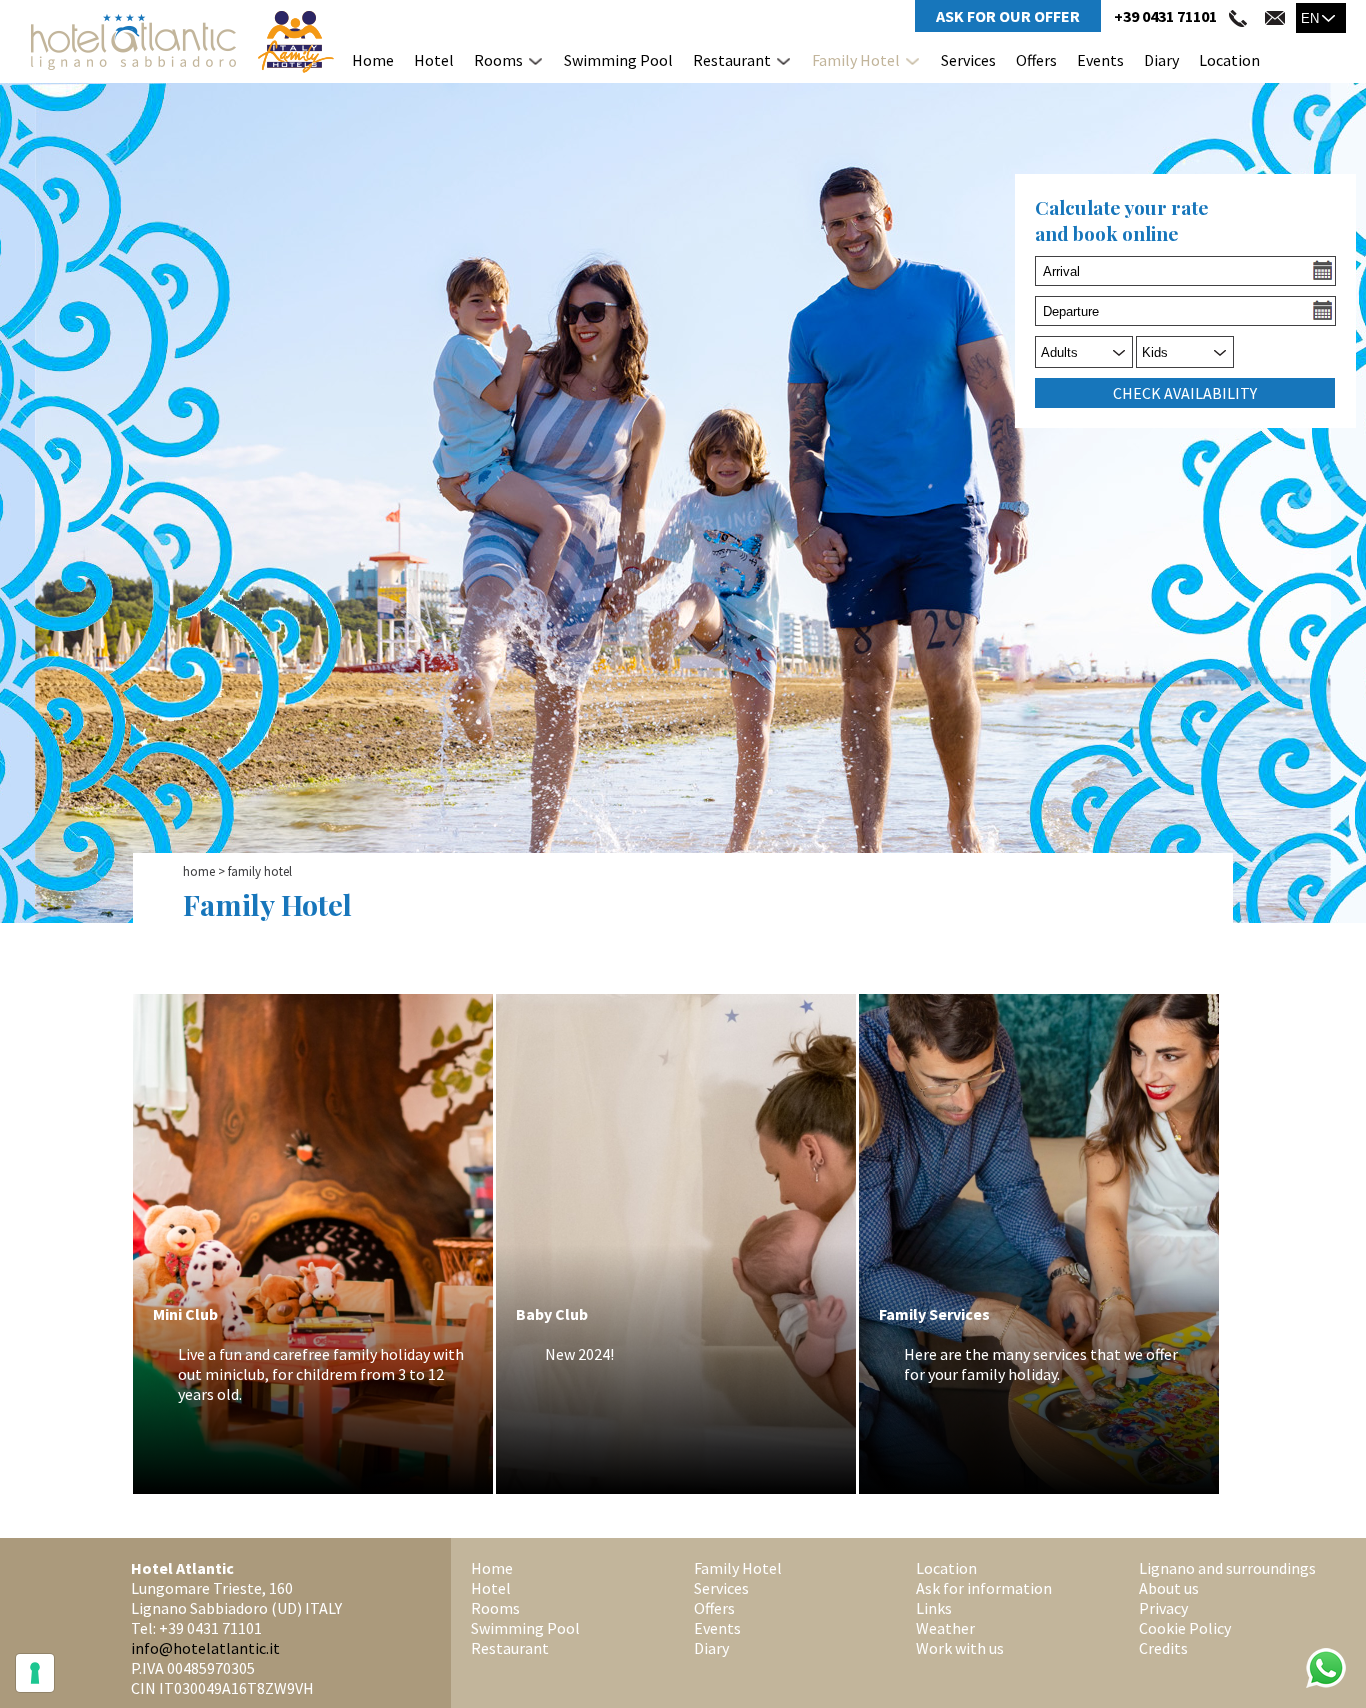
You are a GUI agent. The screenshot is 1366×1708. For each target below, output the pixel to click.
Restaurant (732, 60)
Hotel (434, 60)
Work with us (960, 1648)
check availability (1185, 393)
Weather (945, 1628)
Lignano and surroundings (1227, 1568)
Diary (1161, 60)
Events (1100, 60)
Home (373, 60)
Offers (1036, 60)
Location (1229, 60)
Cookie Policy (1185, 1628)
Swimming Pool (618, 60)
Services (968, 60)
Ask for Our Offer (1008, 16)
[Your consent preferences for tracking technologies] (35, 1673)
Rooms (498, 60)
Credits (1163, 1648)
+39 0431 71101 (1165, 16)
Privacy (1163, 1608)
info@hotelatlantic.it (205, 1648)
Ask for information (984, 1588)
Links (934, 1608)
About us (1169, 1588)
